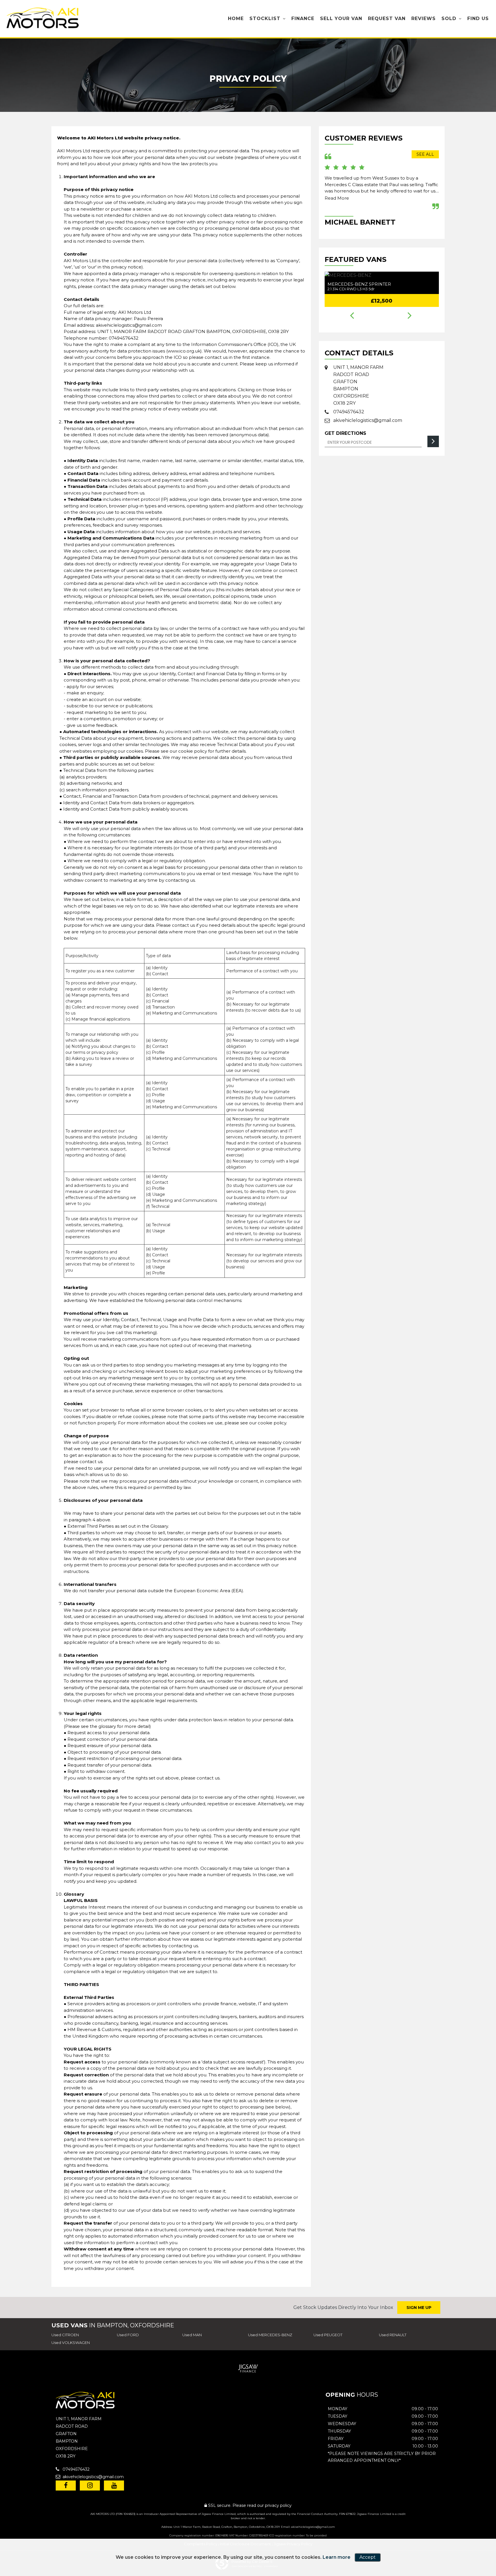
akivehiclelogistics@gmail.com (129, 325)
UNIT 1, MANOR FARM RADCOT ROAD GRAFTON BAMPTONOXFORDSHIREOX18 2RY (358, 385)
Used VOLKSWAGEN (71, 2343)
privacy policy (278, 2505)
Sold (449, 19)
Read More (337, 198)
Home (236, 19)
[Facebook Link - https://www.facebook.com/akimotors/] (66, 2486)
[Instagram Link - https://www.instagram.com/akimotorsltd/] (90, 2486)
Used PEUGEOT (328, 2335)
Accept (368, 2557)
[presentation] (352, 316)
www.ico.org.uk (184, 351)
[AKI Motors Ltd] (43, 19)
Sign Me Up (419, 2308)
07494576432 (124, 338)
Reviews (424, 19)
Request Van (387, 19)
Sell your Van (341, 19)
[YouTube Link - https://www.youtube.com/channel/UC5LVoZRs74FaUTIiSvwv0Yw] (114, 2486)
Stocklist (265, 19)
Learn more (337, 2557)
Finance (303, 19)
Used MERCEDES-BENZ (270, 2335)
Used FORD (128, 2335)
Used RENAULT (393, 2335)
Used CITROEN (65, 2335)
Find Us (478, 19)
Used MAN (192, 2335)
